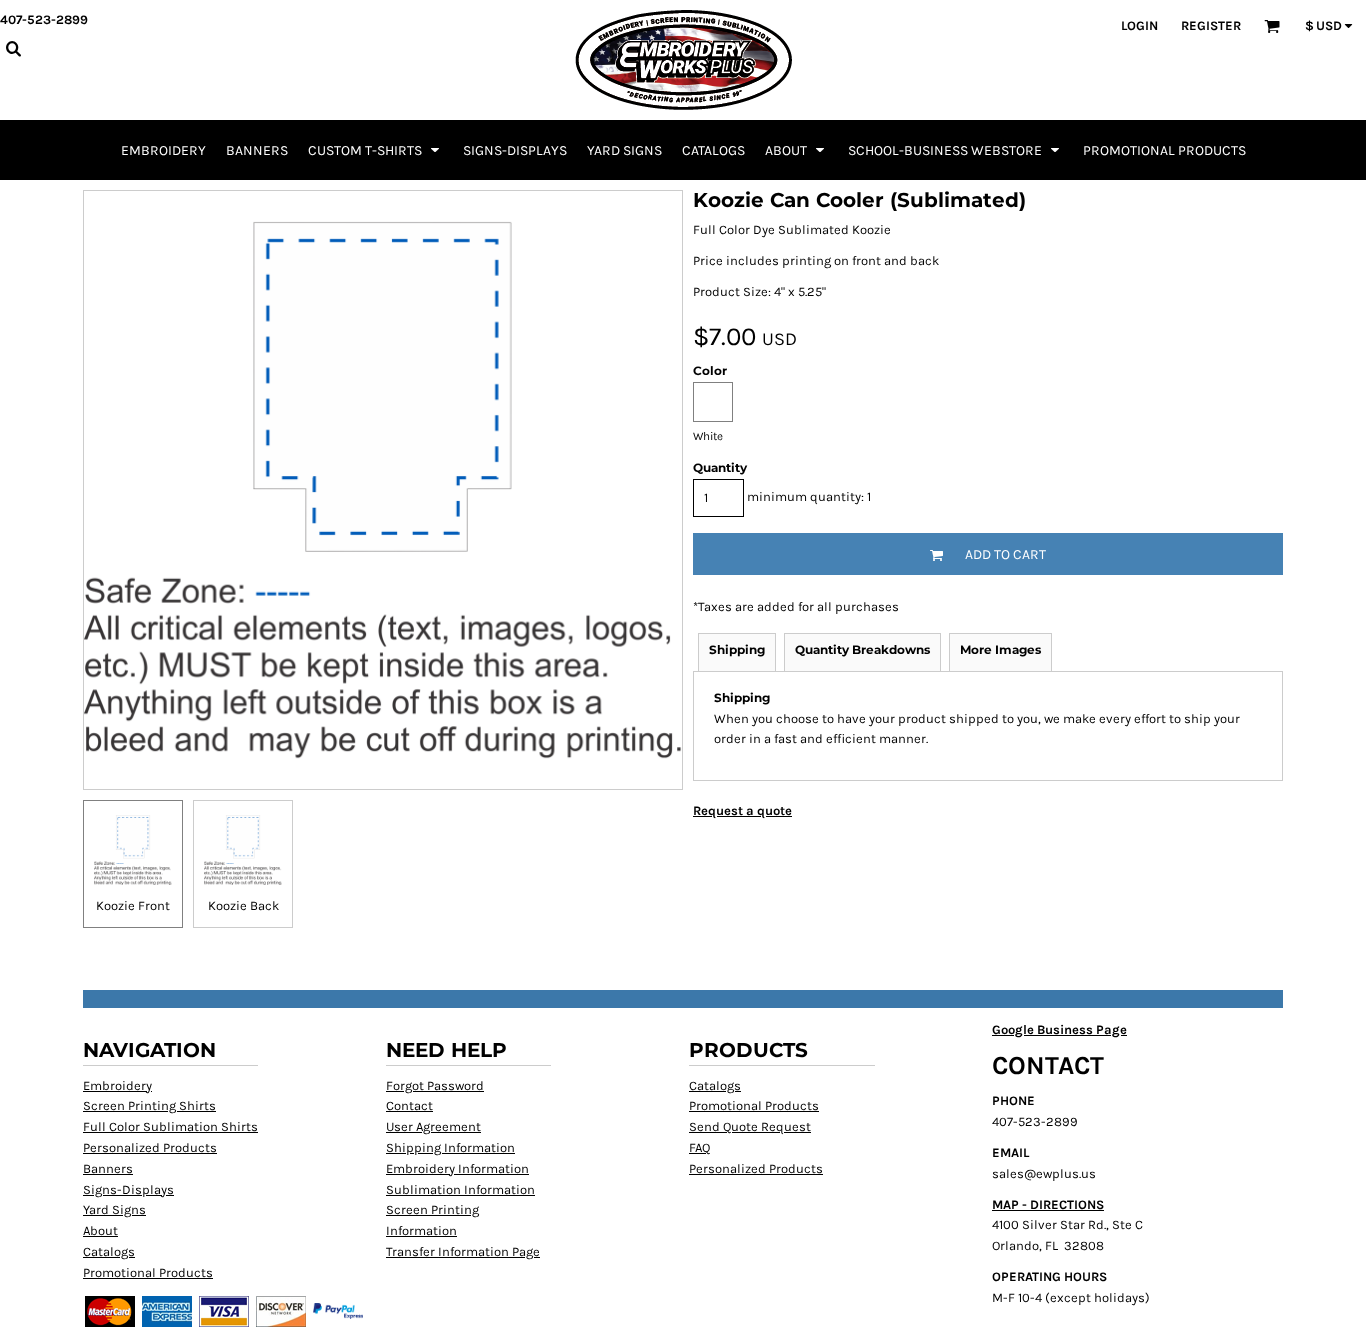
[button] (375, 150)
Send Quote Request (750, 1126)
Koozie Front (133, 905)
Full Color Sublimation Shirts (170, 1126)
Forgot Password (435, 1085)
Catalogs (109, 1251)
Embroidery (117, 1085)
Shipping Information (450, 1147)
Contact (409, 1105)
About (100, 1230)
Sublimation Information (460, 1189)
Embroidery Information (457, 1168)
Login (1139, 25)
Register (1211, 25)
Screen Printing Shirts (149, 1105)
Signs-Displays (128, 1189)
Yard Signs (114, 1209)
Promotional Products (148, 1272)
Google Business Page (1059, 1029)
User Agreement (433, 1126)
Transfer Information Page (463, 1251)
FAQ (699, 1147)
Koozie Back (243, 905)
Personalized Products (150, 1147)
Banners (108, 1168)
